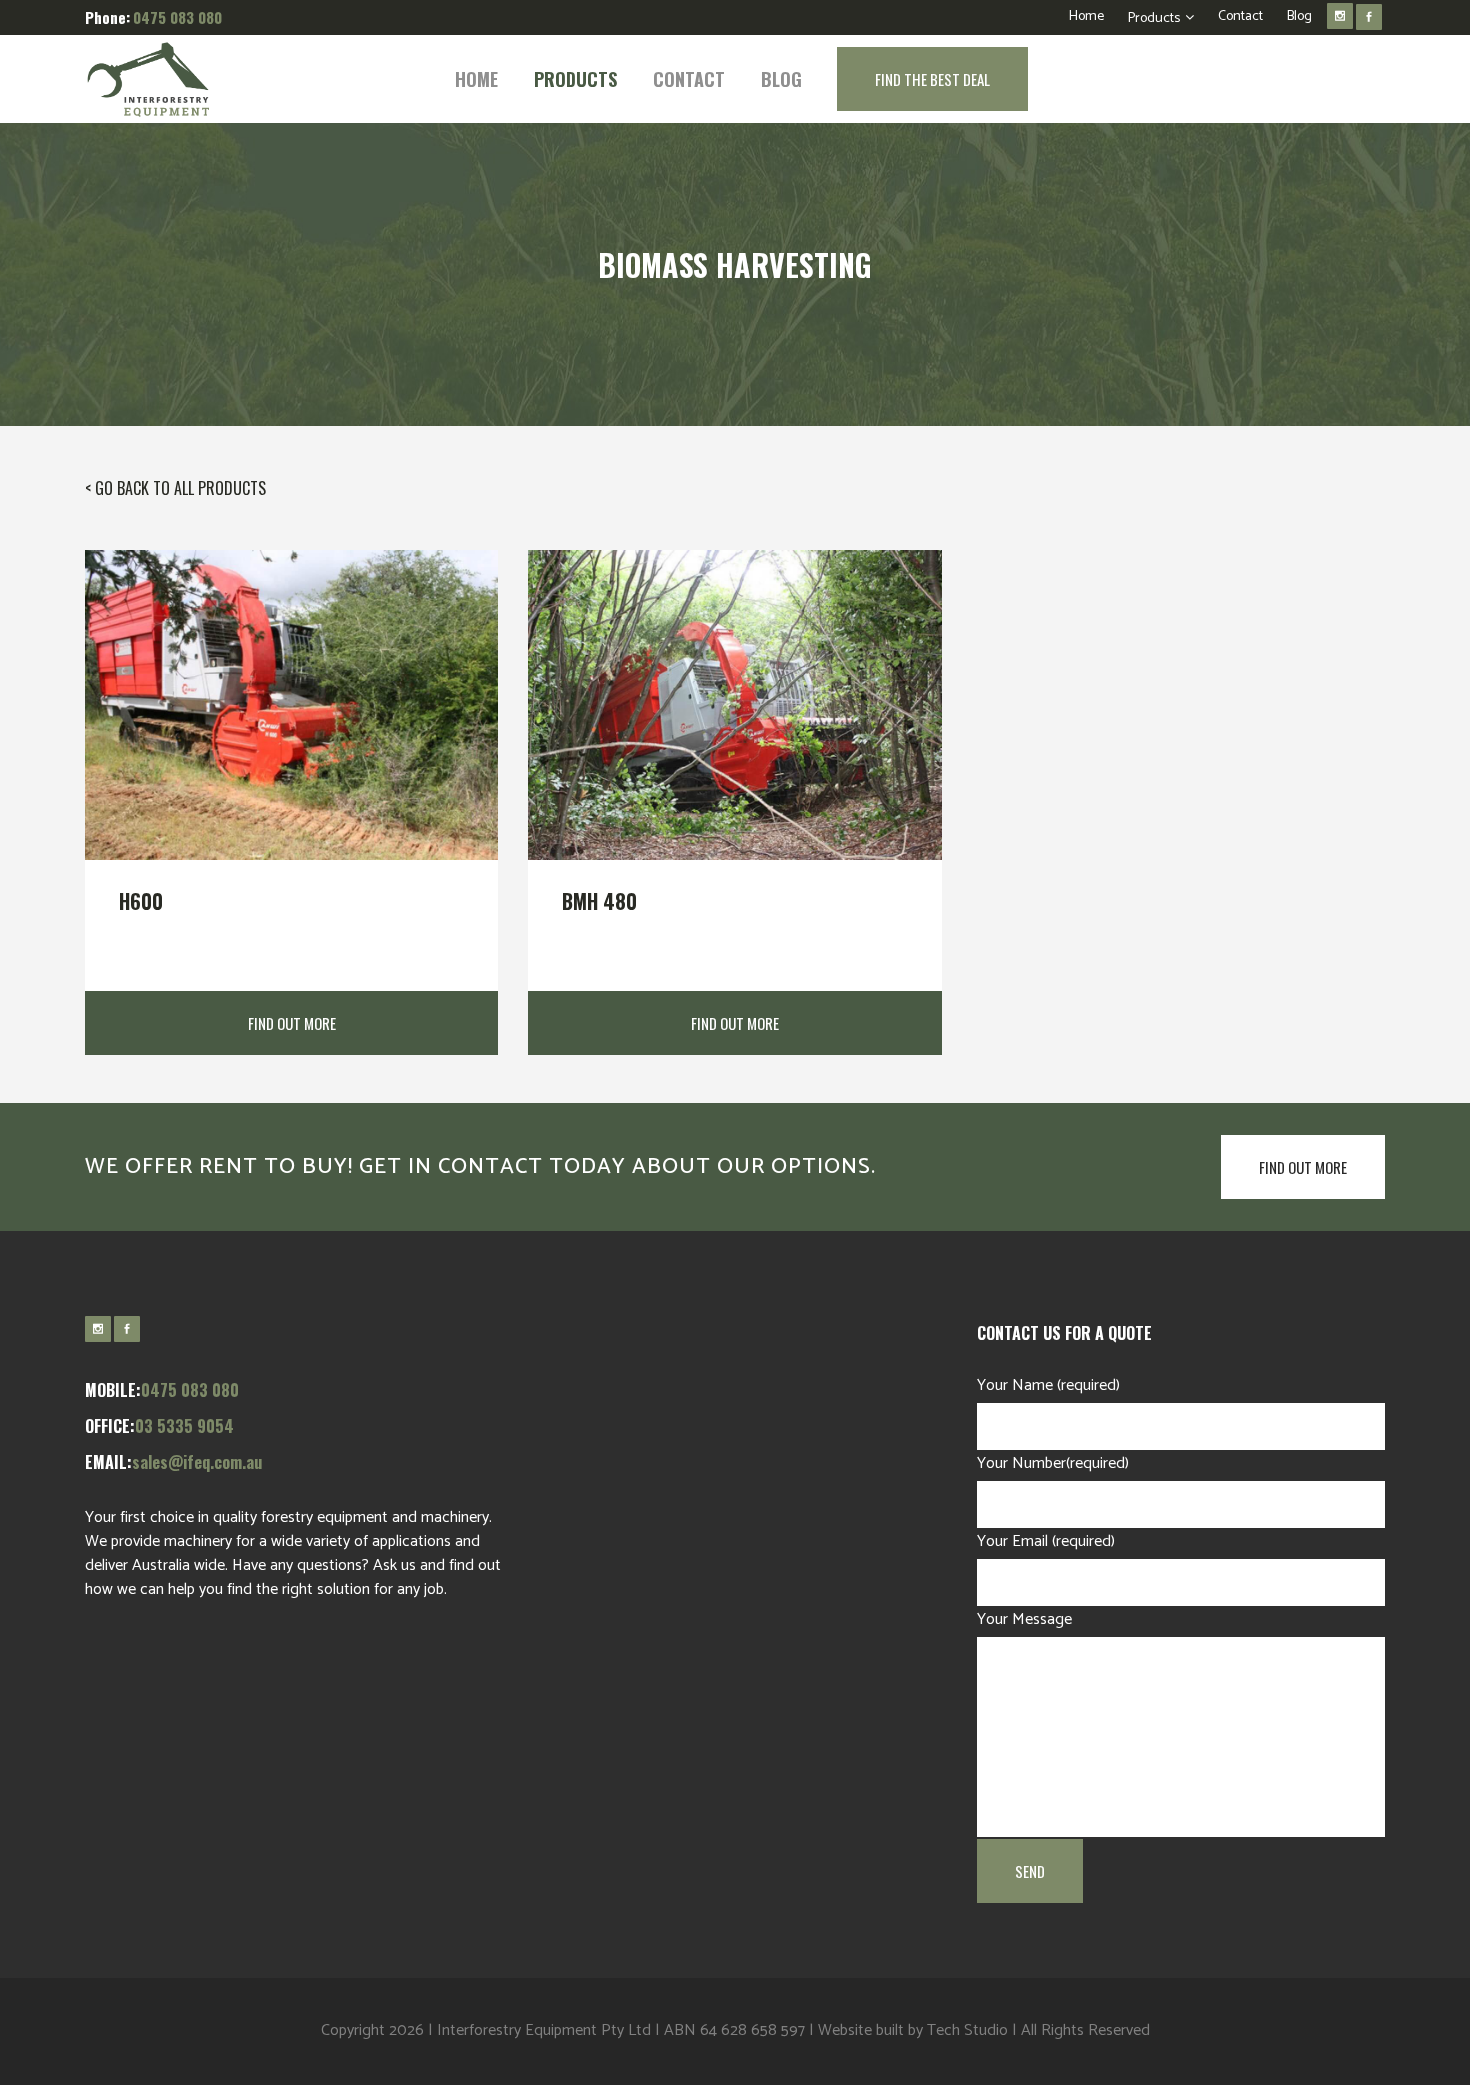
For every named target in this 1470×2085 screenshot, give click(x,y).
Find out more (1303, 1167)
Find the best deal (932, 79)
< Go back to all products (175, 488)
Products (1154, 18)
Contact (1240, 16)
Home (1086, 16)
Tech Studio (967, 2030)
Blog (1299, 16)
